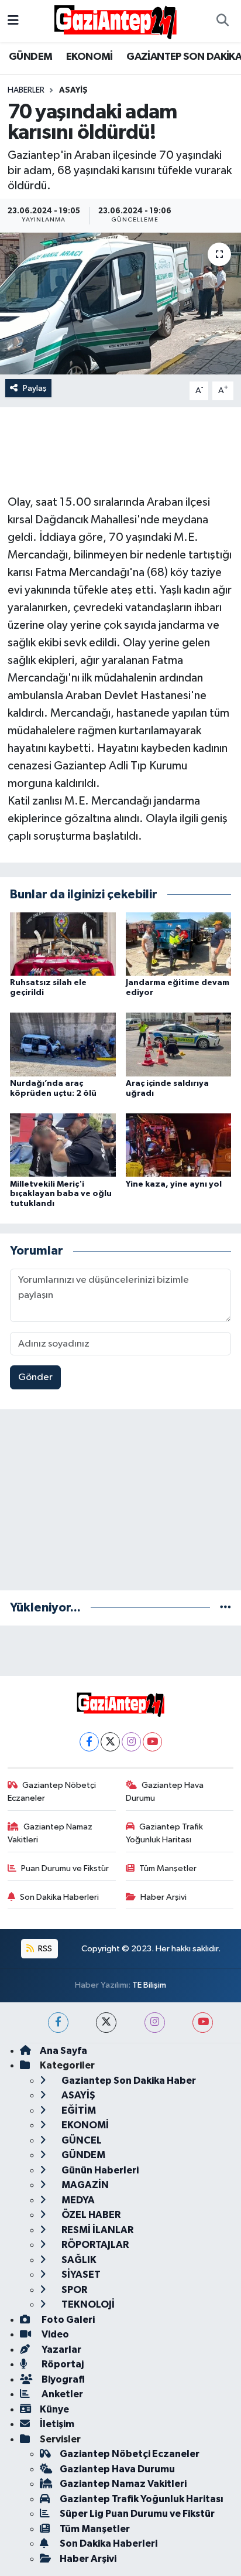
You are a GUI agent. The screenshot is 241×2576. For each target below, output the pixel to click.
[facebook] (58, 2023)
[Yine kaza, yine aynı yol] (179, 1145)
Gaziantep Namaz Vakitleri (50, 1833)
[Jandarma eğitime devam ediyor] (179, 944)
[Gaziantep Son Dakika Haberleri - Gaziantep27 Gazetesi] (115, 21)
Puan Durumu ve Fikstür (65, 1868)
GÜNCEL (81, 2140)
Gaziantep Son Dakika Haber (128, 2081)
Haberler (26, 90)
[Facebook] (89, 1742)
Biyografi (62, 2379)
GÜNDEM (30, 57)
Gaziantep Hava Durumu (165, 1792)
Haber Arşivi (163, 1897)
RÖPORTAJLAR (94, 2245)
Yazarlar (61, 2350)
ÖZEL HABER (90, 2215)
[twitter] (106, 2023)
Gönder (35, 1377)
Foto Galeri (67, 2320)
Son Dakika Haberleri (59, 1897)
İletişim (57, 2424)
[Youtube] (152, 1742)
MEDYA (77, 2200)
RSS (44, 1949)
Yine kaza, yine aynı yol (174, 1184)
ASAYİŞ (73, 90)
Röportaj (62, 2364)
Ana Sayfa (63, 2051)
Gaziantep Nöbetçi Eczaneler (52, 1792)
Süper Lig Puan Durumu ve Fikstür (137, 2514)
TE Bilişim (149, 1985)
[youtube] (203, 2023)
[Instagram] (131, 1742)
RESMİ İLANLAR (97, 2230)
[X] (110, 1742)
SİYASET (80, 2275)
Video (54, 2334)
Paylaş (35, 388)
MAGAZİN (84, 2185)
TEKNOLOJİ (87, 2304)
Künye (54, 2409)
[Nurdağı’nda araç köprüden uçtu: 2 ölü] (63, 1045)
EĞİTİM (78, 2110)
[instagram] (155, 2023)
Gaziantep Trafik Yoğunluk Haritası (165, 1833)
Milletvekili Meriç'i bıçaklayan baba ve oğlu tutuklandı (61, 1194)
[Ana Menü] (13, 21)
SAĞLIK (78, 2260)
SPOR (73, 2290)
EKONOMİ (89, 57)
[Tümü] (225, 1608)
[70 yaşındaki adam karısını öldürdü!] (120, 303)
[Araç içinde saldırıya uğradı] (179, 1045)
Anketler (61, 2394)
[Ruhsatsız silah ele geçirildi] (63, 944)
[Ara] (222, 21)
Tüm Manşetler (168, 1868)
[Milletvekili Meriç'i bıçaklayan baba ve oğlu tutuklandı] (63, 1145)
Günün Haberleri (99, 2170)
